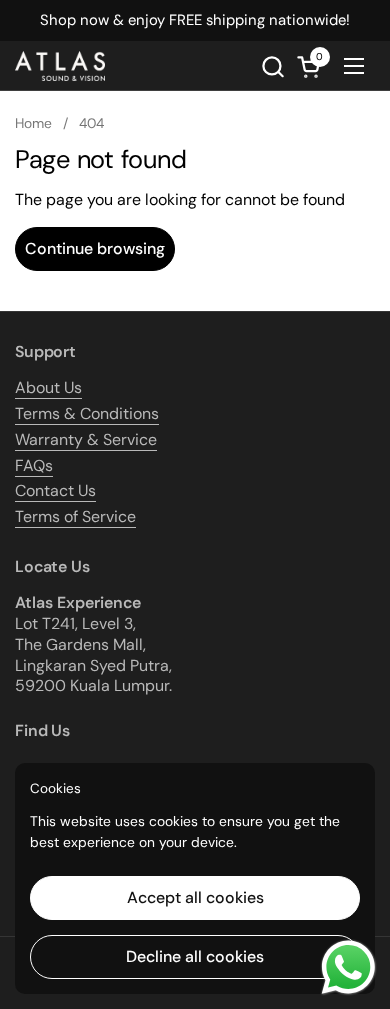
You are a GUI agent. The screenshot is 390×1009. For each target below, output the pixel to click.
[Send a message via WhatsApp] (348, 967)
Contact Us (55, 490)
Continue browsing (95, 248)
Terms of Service (75, 516)
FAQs (34, 465)
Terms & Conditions (87, 413)
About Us (48, 387)
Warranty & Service (86, 439)
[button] (272, 66)
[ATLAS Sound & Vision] (60, 66)
